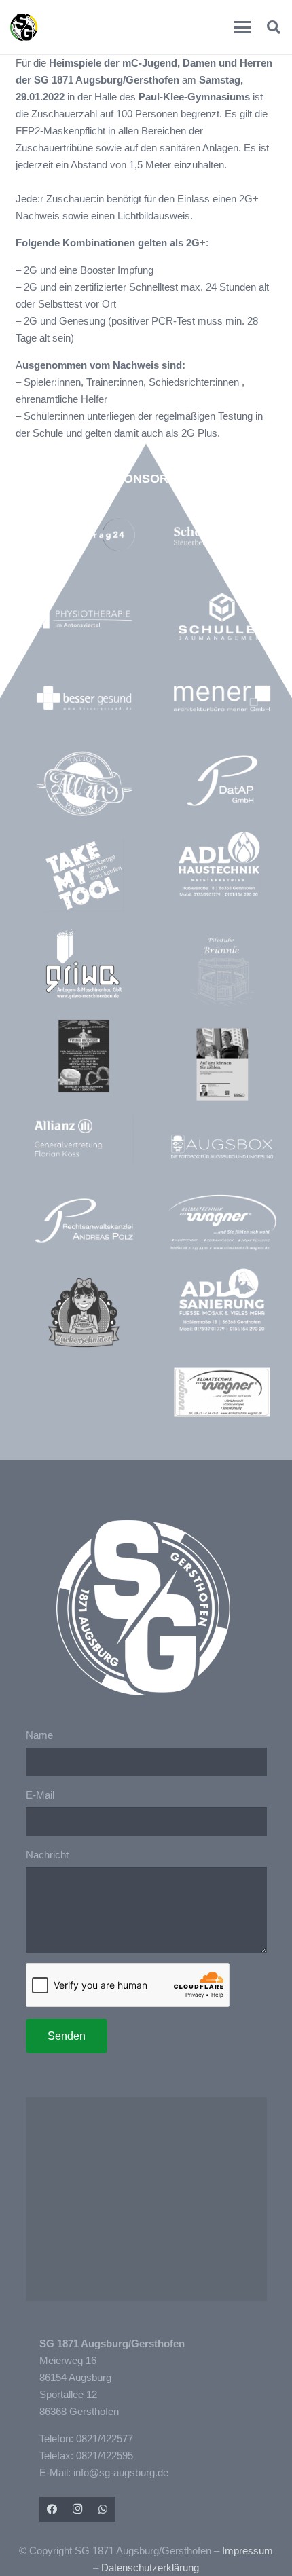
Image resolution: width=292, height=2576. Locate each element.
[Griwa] (84, 964)
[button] (242, 27)
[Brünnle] (222, 972)
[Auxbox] (222, 1146)
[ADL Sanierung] (222, 1301)
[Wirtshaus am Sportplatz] (84, 1056)
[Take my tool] (84, 876)
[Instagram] (77, 2509)
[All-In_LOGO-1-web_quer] (84, 787)
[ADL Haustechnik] (222, 866)
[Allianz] (84, 1138)
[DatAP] (222, 780)
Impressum (248, 2551)
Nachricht (47, 1855)
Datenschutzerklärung (150, 2568)
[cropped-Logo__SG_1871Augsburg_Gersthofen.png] (24, 27)
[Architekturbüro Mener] (222, 698)
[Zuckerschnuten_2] (84, 1313)
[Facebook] (52, 2509)
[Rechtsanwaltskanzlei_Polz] (84, 1220)
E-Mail (40, 1795)
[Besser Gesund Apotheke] (84, 698)
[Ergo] (222, 1064)
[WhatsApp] (103, 2509)
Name (39, 1735)
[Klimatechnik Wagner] (222, 1392)
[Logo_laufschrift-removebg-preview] (222, 1223)
